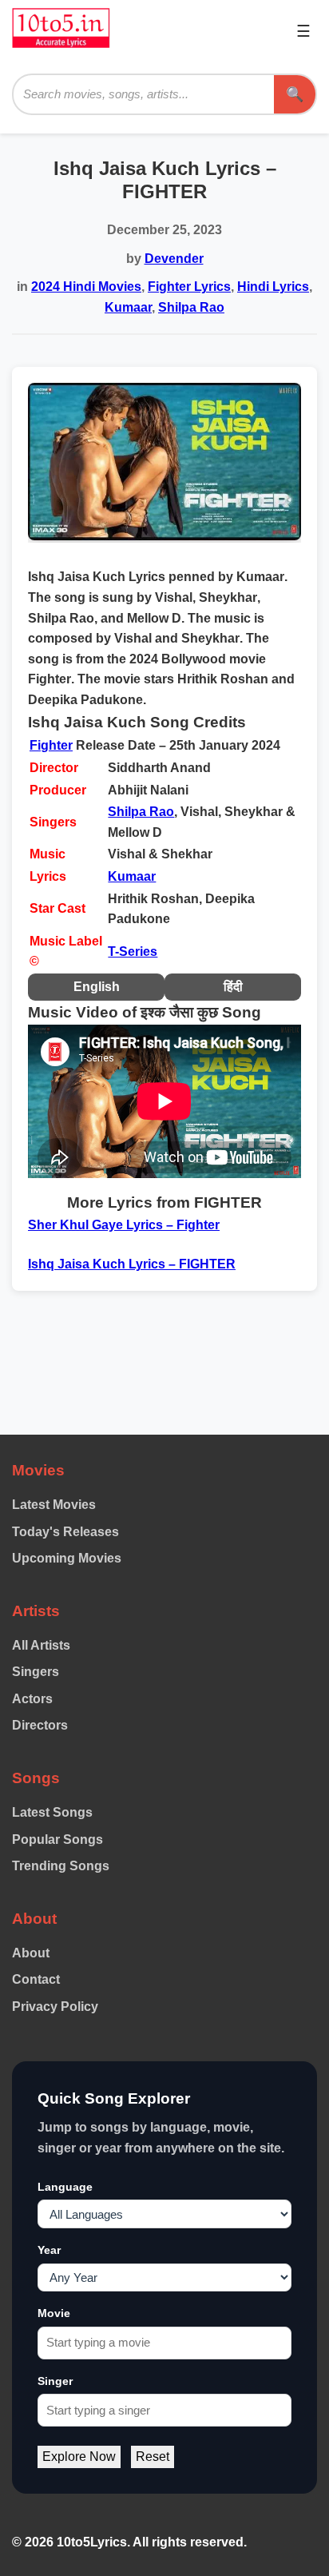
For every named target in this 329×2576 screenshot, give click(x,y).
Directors (40, 1725)
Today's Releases (65, 1532)
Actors (32, 1699)
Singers (36, 1672)
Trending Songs (61, 1866)
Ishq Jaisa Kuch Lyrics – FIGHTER (132, 1264)
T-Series (133, 952)
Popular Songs (57, 1839)
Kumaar (128, 307)
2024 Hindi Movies (86, 287)
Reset (153, 2457)
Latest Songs (52, 1812)
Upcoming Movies (67, 1558)
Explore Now (79, 2457)
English (97, 987)
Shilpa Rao (191, 307)
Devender (174, 259)
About (31, 1953)
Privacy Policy (55, 2007)
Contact (36, 1979)
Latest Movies (54, 1505)
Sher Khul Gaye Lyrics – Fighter (124, 1225)
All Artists (41, 1645)
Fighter (51, 745)
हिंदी (233, 987)
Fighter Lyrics (189, 287)
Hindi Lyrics (273, 287)
